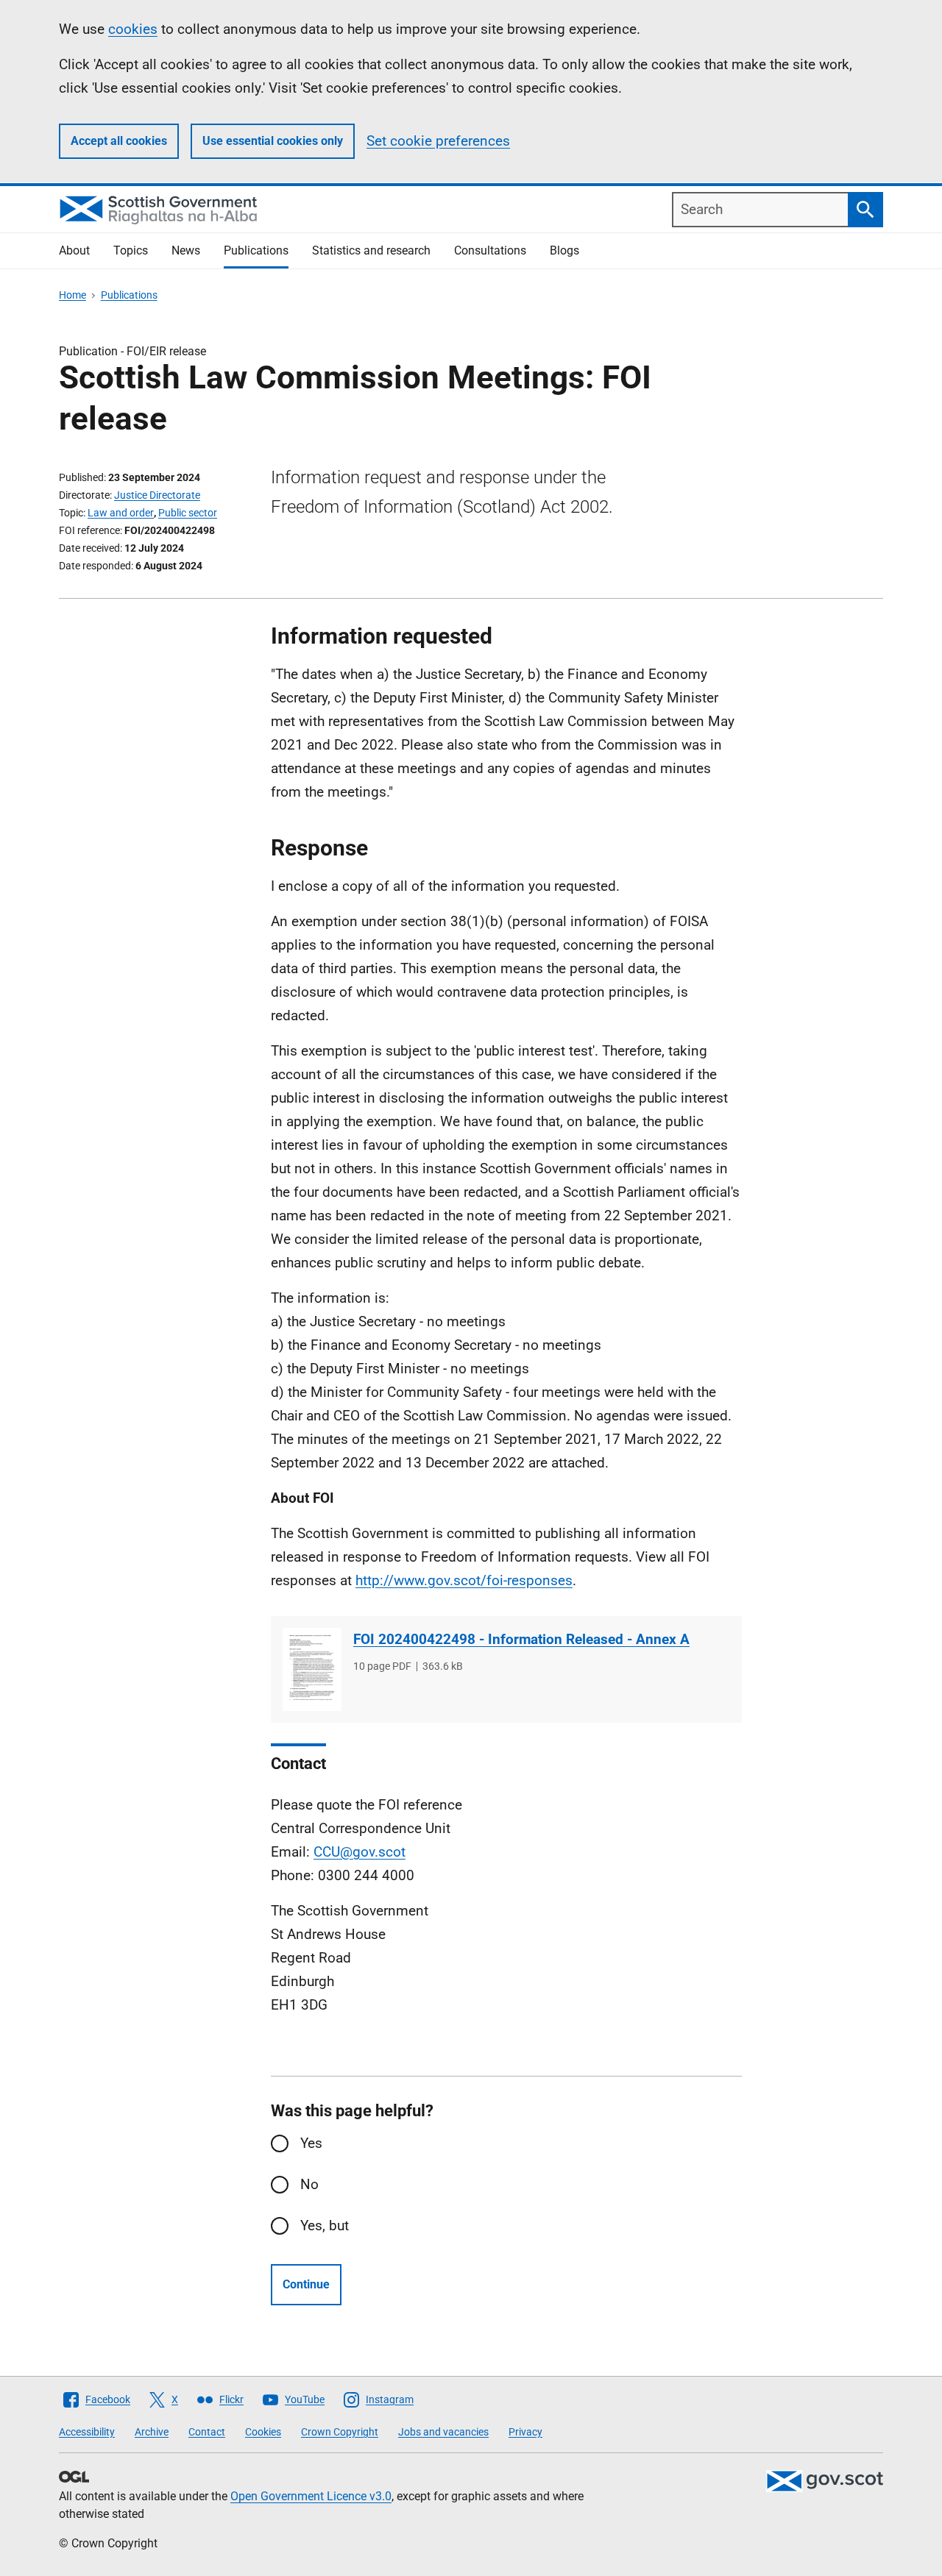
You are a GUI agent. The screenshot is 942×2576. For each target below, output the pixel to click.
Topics (131, 250)
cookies (133, 29)
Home (72, 295)
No (309, 2184)
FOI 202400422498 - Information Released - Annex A (521, 1639)
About (74, 250)
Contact (207, 2432)
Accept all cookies (119, 141)
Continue (306, 2284)
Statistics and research (371, 250)
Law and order (121, 513)
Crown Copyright (340, 2432)
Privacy (525, 2432)
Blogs (564, 250)
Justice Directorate (157, 495)
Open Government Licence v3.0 (311, 2496)
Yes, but (325, 2225)
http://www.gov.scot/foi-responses (464, 1580)
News (186, 250)
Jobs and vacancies (443, 2432)
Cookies (263, 2432)
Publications (256, 250)
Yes (311, 2143)
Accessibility (87, 2432)
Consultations (490, 250)
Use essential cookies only (273, 141)
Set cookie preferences (438, 141)
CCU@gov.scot (360, 1852)
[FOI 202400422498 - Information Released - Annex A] (312, 1669)
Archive (152, 2432)
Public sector (188, 513)
